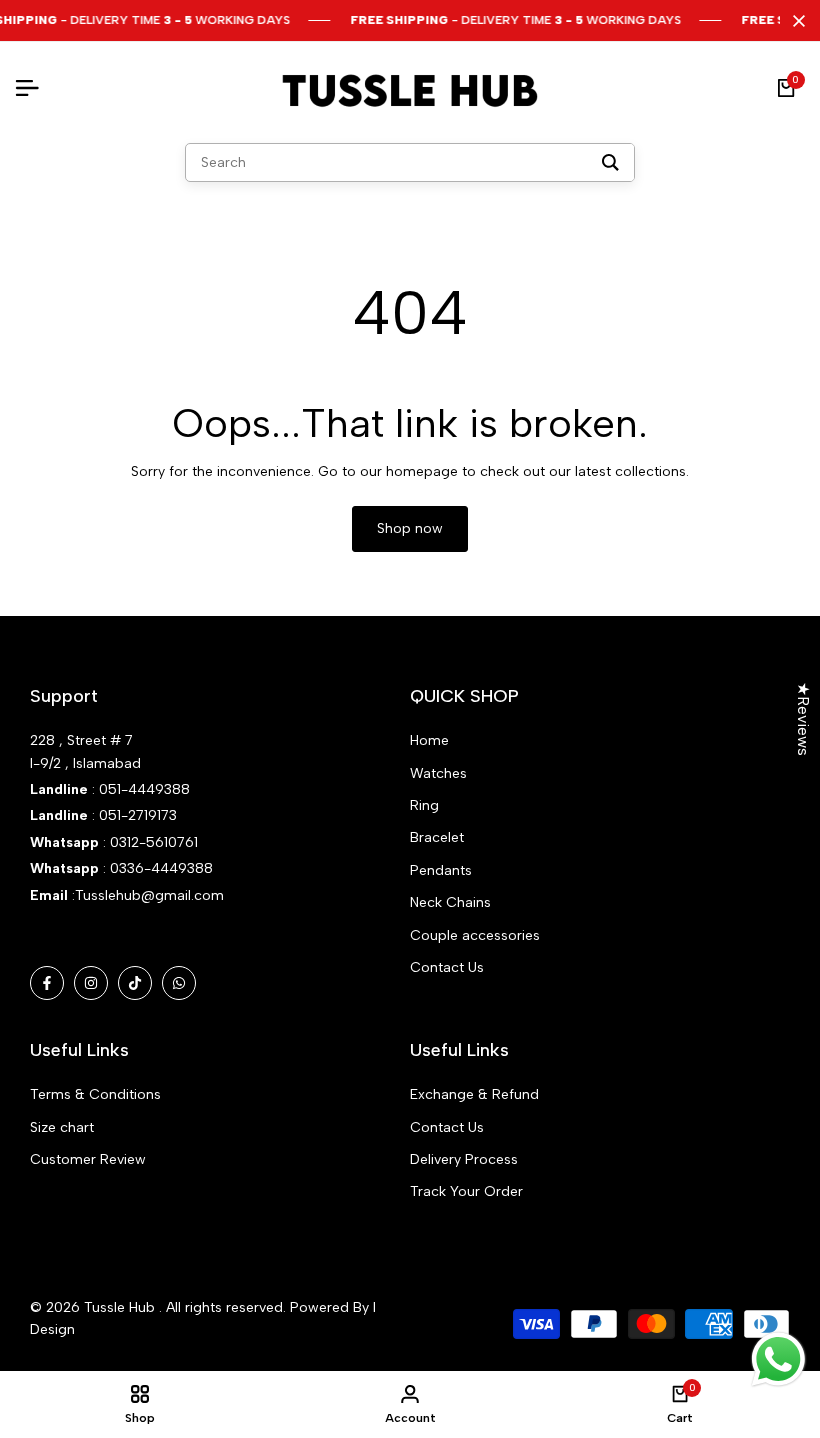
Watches (438, 773)
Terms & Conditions (95, 1094)
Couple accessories (475, 935)
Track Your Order (466, 1191)
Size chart (62, 1127)
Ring (424, 805)
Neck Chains (450, 902)
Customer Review (88, 1159)
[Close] (795, 21)
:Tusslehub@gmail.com (146, 895)
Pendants (441, 870)
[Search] (610, 162)
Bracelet (437, 837)
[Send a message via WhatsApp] (778, 1359)
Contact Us (447, 967)
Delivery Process (464, 1159)
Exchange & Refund (474, 1094)
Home (429, 740)
